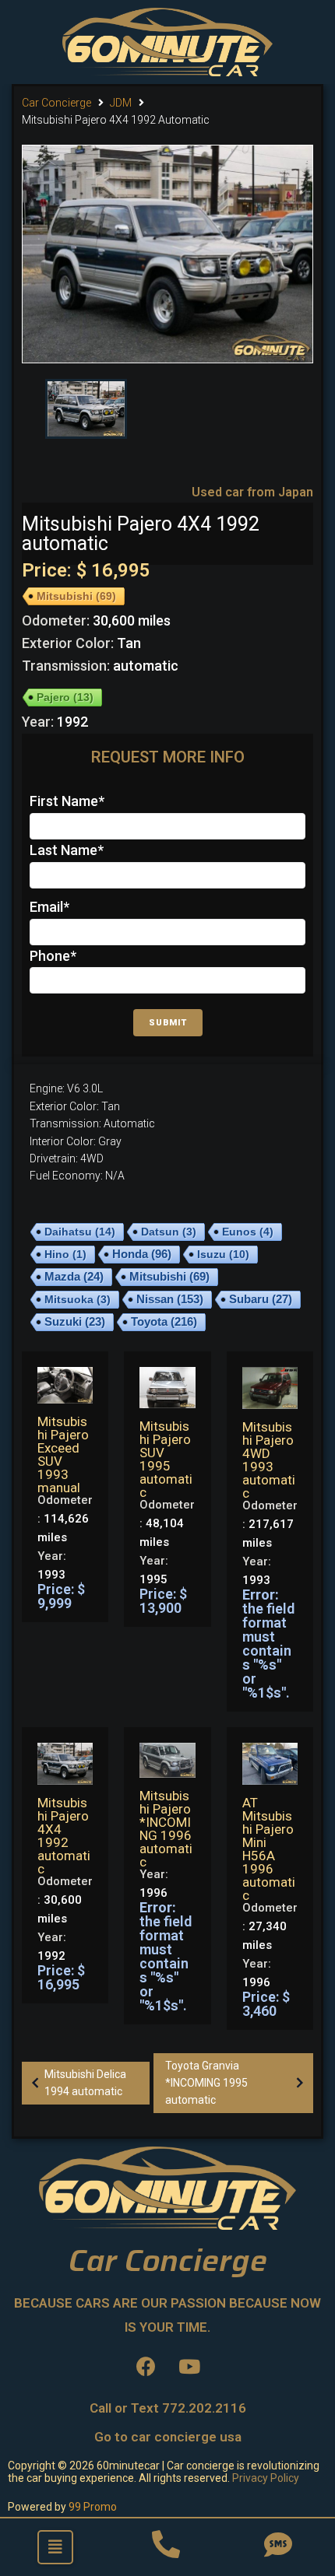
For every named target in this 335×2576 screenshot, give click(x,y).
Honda (142, 1254)
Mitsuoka (78, 1299)
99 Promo (93, 2507)
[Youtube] (189, 2367)
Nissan (170, 1299)
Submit (168, 1023)
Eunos (248, 1232)
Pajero (65, 697)
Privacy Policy (266, 2478)
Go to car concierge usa (168, 2437)
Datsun (169, 1232)
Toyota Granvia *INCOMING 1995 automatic (206, 2083)
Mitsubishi (76, 596)
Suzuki (75, 1322)
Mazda (74, 1277)
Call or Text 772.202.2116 (168, 2408)
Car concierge (56, 103)
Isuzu (223, 1254)
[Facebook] (146, 2367)
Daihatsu (80, 1232)
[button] (55, 2547)
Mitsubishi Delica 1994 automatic (85, 2083)
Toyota (164, 1321)
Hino (65, 1254)
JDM (121, 103)
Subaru (261, 1299)
